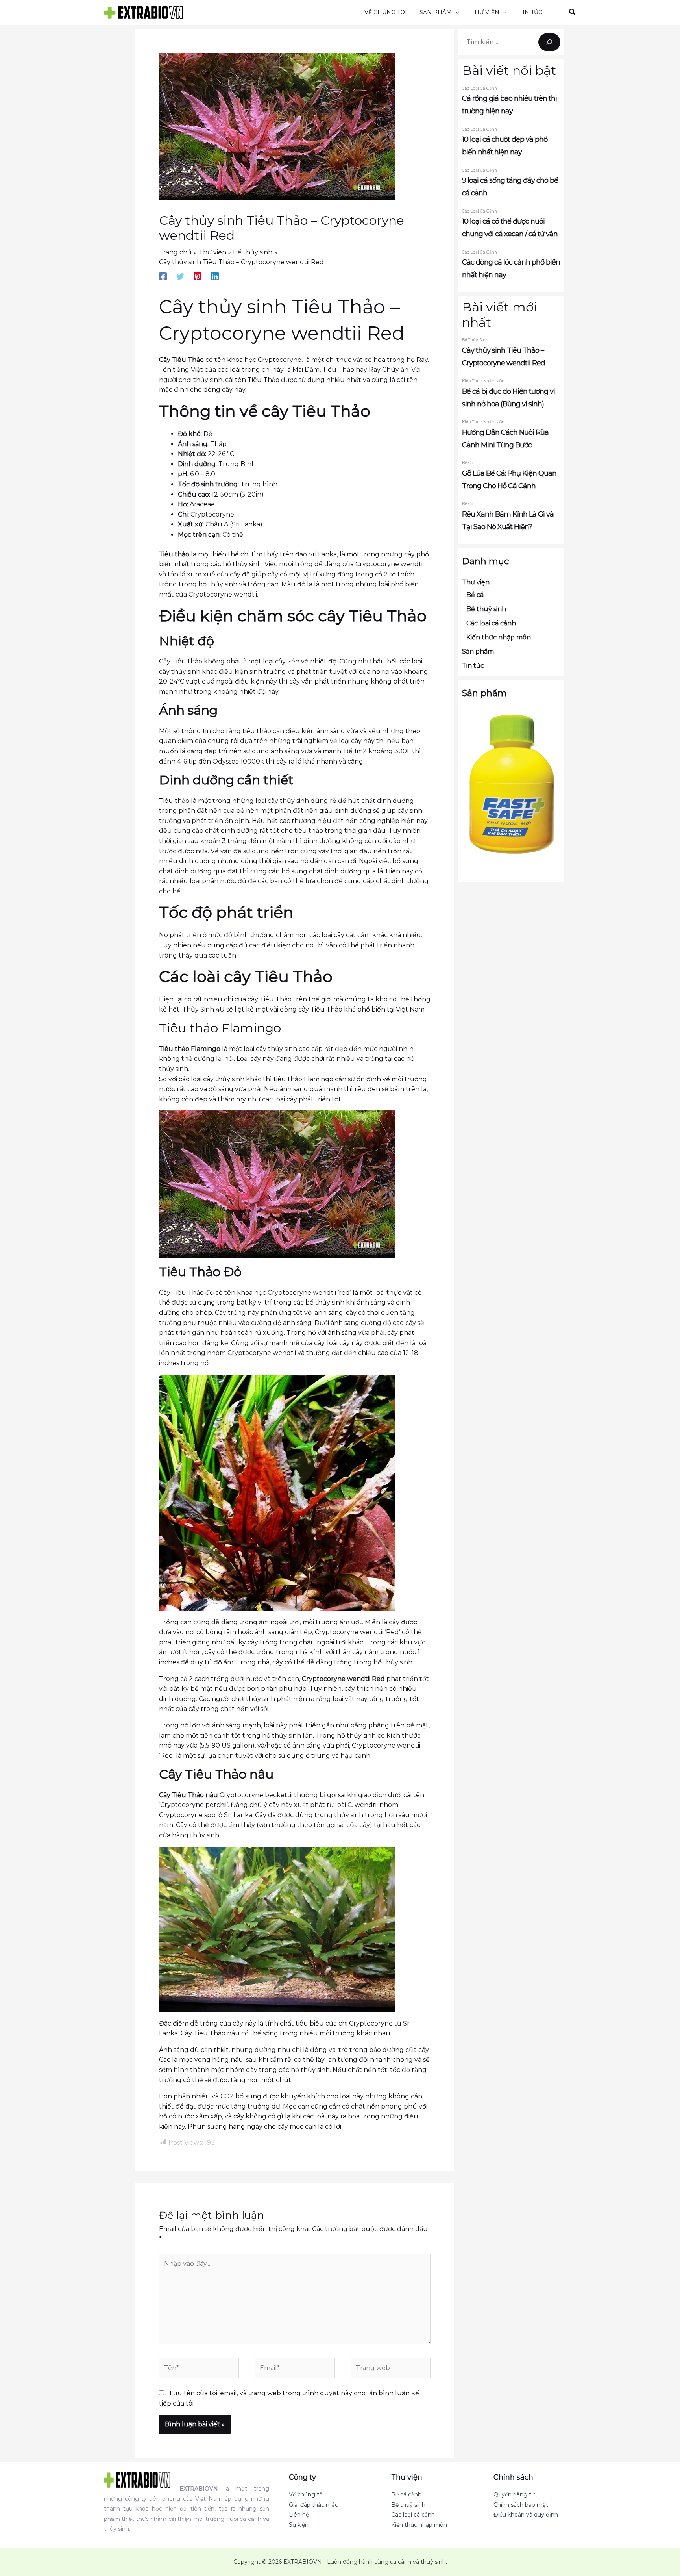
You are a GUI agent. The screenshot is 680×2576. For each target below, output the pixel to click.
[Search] (549, 42)
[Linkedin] (215, 277)
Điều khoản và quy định (526, 2515)
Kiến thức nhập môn (419, 2525)
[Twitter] (180, 277)
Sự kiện (299, 2525)
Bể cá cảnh (406, 2494)
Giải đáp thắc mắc (313, 2505)
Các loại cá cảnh (413, 2515)
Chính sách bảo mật (521, 2505)
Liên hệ (299, 2515)
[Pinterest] (198, 277)
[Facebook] (163, 277)
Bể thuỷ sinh (408, 2505)
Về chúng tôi (306, 2494)
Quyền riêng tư (514, 2494)
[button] (455, 12)
